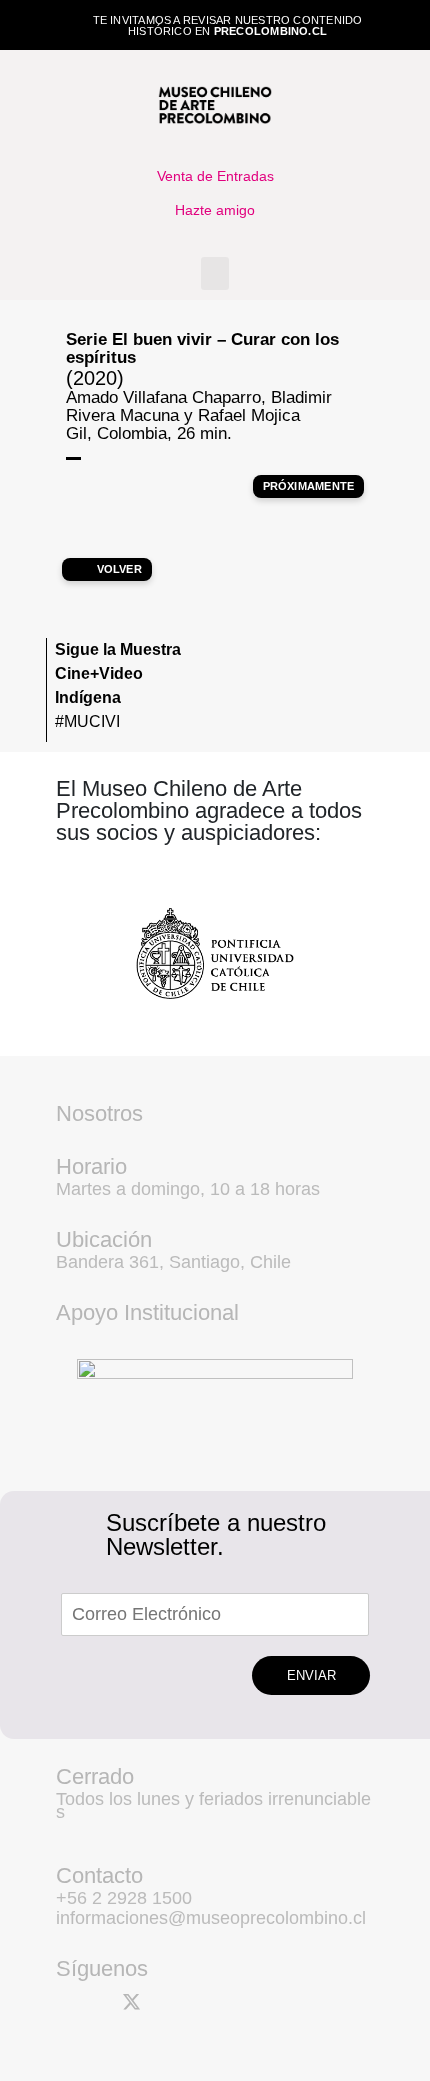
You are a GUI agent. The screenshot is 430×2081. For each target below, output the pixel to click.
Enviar (311, 1675)
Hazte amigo (215, 210)
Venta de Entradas (215, 176)
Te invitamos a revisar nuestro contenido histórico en (228, 25)
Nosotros (99, 1113)
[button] (215, 273)
